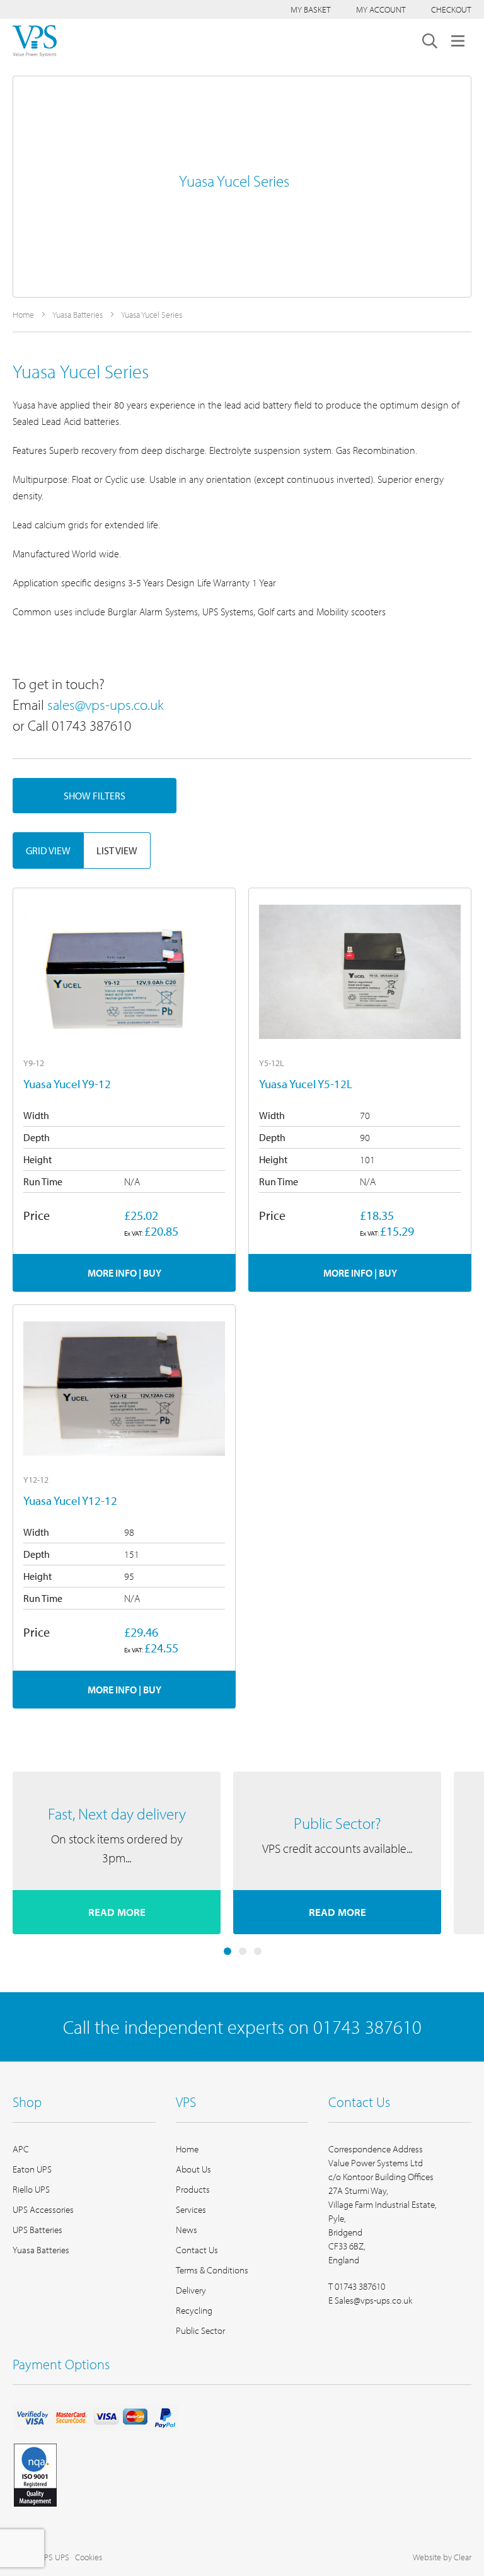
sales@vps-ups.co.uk (106, 705)
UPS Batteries (37, 2230)
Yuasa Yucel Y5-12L (306, 1084)
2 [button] (243, 1951)
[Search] (430, 41)
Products (193, 2189)
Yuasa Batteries (78, 315)
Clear (463, 2557)
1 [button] (228, 1951)
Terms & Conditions (212, 2270)
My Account (381, 9)
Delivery (191, 2290)
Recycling (194, 2310)
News (187, 2230)
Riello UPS (31, 2189)
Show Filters (95, 796)
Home (24, 315)
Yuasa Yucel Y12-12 (70, 1500)
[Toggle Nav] (458, 41)
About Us (193, 2169)
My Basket (311, 9)
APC (21, 2149)
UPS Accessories (43, 2209)
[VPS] (35, 41)
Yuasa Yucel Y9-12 (67, 1084)
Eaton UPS (32, 2169)
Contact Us (197, 2250)
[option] (117, 1853)
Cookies (89, 2557)
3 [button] (258, 1951)
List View (117, 850)
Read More (117, 1912)
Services (191, 2209)
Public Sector (200, 2330)
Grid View (48, 850)
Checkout (451, 9)
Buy (152, 1273)
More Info (112, 1273)
